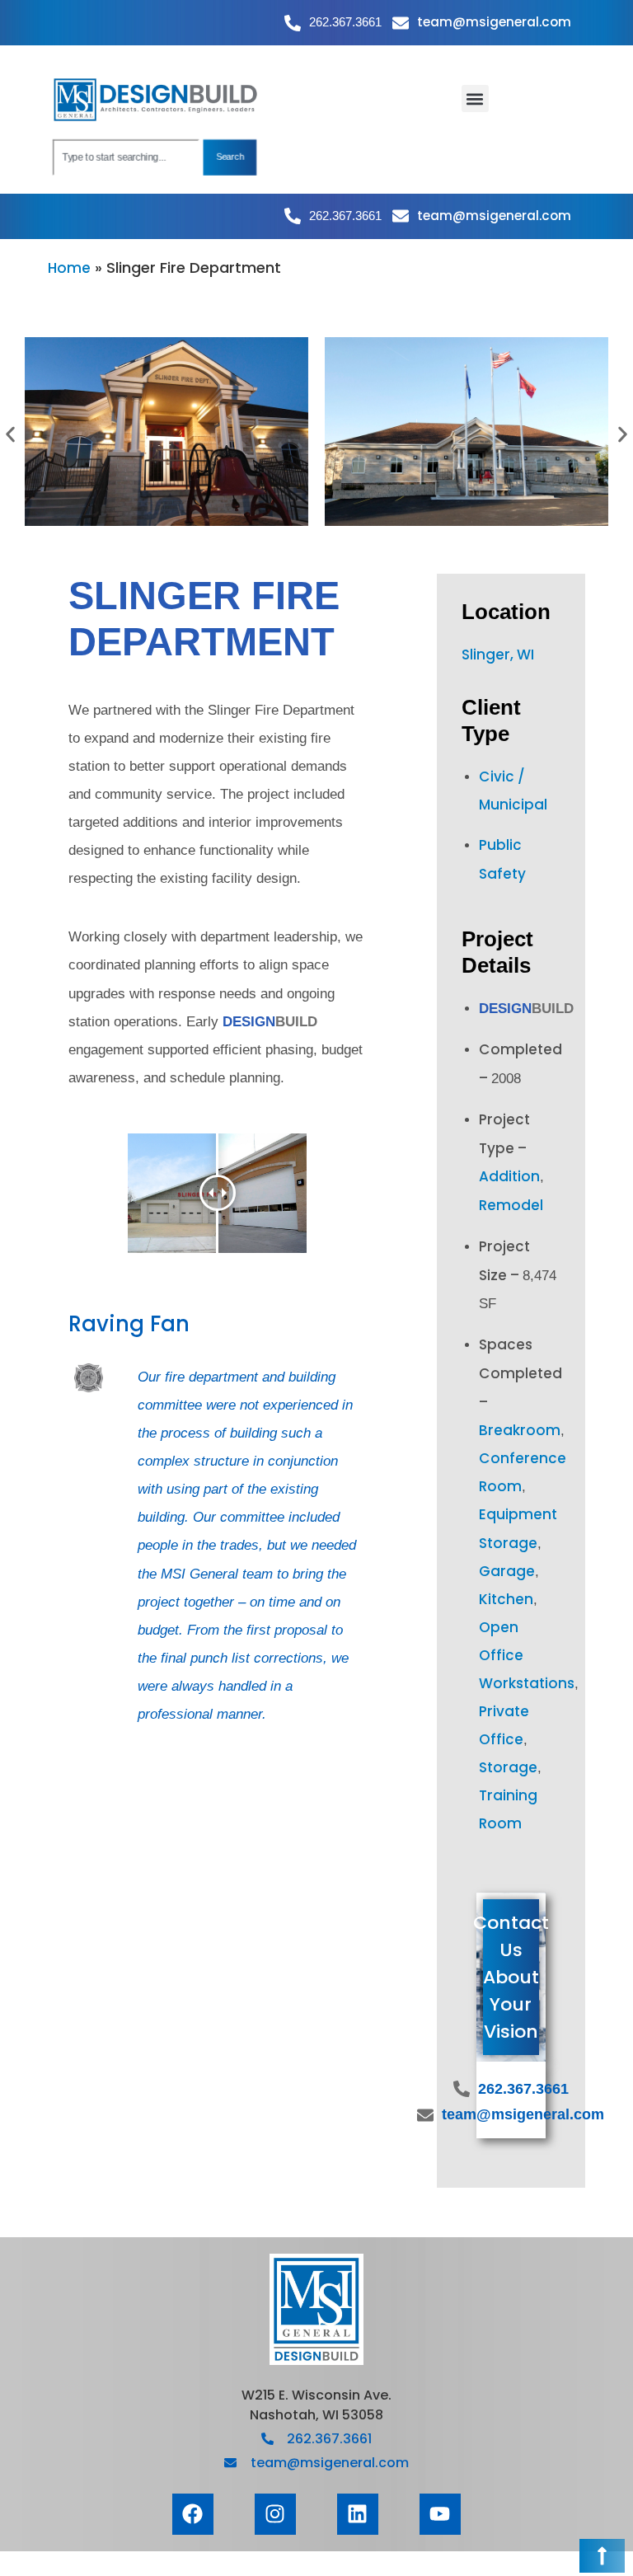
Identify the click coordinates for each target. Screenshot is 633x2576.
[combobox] (126, 157)
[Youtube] (440, 2514)
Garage (507, 1571)
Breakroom (520, 1430)
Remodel (511, 1205)
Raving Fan (129, 1324)
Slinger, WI (498, 655)
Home (69, 268)
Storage (508, 1767)
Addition (509, 1176)
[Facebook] (193, 2514)
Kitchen (506, 1599)
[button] (475, 99)
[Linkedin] (358, 2514)
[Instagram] (275, 2514)
